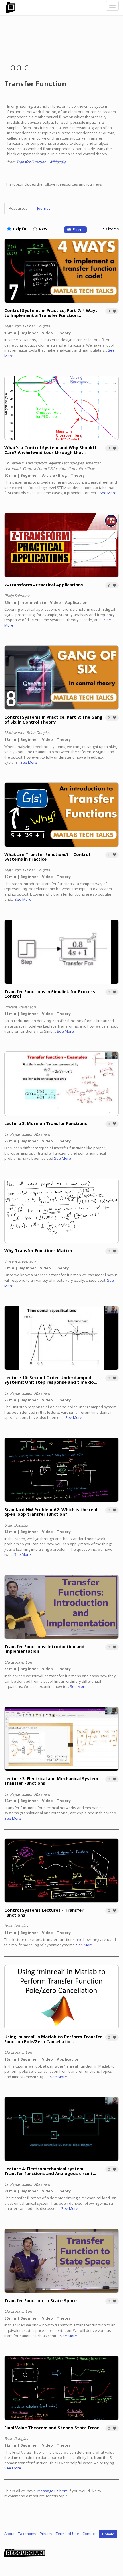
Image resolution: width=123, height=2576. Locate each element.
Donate (108, 2534)
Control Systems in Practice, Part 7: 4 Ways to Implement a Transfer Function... (51, 313)
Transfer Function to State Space (40, 2300)
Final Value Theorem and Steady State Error (52, 2428)
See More (108, 493)
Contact (89, 2534)
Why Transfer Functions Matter (38, 1250)
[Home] (11, 8)
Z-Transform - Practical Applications (44, 585)
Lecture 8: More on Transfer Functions (46, 1123)
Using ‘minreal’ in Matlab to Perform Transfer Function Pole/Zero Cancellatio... (53, 2039)
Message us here (53, 2491)
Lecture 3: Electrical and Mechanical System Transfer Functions (51, 1781)
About (9, 2534)
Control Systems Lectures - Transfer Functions (44, 1912)
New (43, 229)
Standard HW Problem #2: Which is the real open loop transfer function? (51, 1512)
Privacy (46, 2534)
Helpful (20, 229)
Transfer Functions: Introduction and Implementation (44, 1649)
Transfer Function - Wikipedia (41, 162)
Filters (77, 230)
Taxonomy (27, 2534)
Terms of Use (67, 2534)
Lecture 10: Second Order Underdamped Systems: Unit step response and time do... (51, 1380)
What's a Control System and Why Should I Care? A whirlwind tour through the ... (50, 450)
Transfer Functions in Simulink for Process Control (50, 994)
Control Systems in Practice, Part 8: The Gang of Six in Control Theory (53, 719)
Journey (44, 208)
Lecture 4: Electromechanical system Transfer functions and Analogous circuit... (50, 2171)
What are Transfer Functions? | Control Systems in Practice (47, 857)
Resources (18, 208)
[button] (112, 311)
